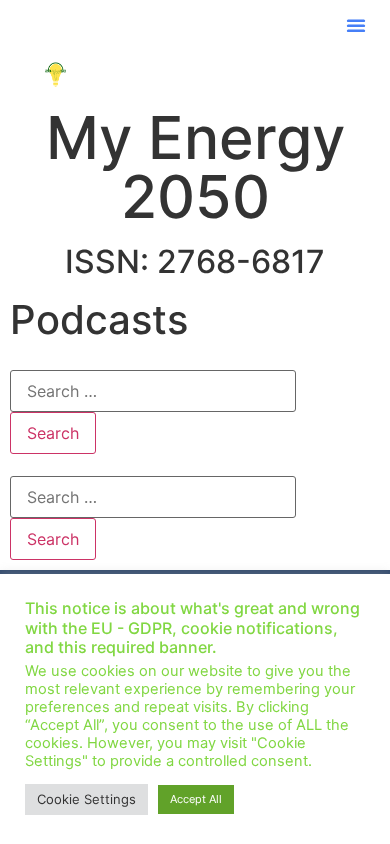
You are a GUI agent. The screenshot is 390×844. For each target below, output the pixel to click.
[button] (356, 25)
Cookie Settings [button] (86, 799)
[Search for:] (153, 391)
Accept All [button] (196, 799)
